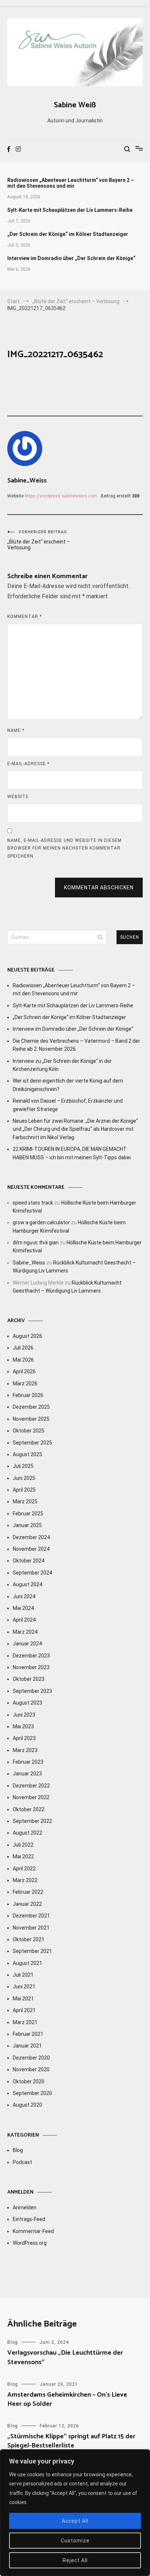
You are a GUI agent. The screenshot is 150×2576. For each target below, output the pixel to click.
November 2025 (31, 1419)
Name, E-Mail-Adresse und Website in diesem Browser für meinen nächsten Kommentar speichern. (64, 848)
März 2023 (25, 1750)
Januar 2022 (27, 1904)
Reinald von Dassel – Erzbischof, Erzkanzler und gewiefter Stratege (68, 1105)
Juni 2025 (24, 1478)
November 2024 (31, 1549)
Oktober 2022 (29, 1809)
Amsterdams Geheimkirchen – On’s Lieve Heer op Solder (67, 2399)
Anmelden (25, 2207)
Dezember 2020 (31, 2058)
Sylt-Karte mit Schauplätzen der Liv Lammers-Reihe (70, 210)
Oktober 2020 (29, 2081)
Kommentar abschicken (99, 888)
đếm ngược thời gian (36, 1243)
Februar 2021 (28, 2034)
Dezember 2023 (31, 1656)
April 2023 (24, 1738)
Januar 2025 (27, 1525)
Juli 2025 (23, 1466)
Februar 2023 (28, 1762)
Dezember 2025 (31, 1407)
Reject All (75, 2560)
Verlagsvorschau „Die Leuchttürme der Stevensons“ (65, 2357)
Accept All (75, 2521)
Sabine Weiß (75, 105)
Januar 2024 (27, 1644)
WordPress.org (30, 2243)
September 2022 (32, 1821)
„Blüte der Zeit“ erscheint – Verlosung (39, 540)
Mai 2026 (23, 1360)
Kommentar (25, 617)
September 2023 (32, 1691)
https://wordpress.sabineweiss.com (61, 496)
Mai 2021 (23, 1999)
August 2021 (27, 1963)
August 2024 (27, 1584)
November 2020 (31, 2069)
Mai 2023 (23, 1726)
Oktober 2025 (29, 1431)
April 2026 (24, 1371)
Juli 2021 (23, 1975)
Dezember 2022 (31, 1786)
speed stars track (33, 1203)
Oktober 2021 (29, 1939)
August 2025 (27, 1454)
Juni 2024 (24, 1596)
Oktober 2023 (29, 1679)
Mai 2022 (23, 1856)
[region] (75, 2513)
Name (16, 730)
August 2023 (27, 1703)
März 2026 (25, 1384)
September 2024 (32, 1573)
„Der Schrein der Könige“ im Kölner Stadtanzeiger (68, 234)
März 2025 (25, 1501)
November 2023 (31, 1667)
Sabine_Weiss (27, 481)
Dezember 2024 (31, 1537)
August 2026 (27, 1336)
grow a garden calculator (41, 1222)
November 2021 (31, 1928)
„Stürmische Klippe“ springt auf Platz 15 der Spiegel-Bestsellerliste (71, 2441)
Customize (75, 2541)
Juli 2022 (23, 1845)
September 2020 (32, 2093)
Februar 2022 (28, 1892)
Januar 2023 (27, 1774)
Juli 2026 (23, 1348)
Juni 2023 (24, 1715)
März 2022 (25, 1880)
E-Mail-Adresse (28, 764)
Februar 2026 (28, 1395)
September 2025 (32, 1443)
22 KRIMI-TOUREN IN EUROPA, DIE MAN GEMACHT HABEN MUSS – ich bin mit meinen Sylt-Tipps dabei (72, 1153)
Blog (18, 2150)
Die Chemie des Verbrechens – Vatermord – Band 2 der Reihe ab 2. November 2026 (76, 1045)
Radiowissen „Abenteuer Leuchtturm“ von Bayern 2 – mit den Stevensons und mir (71, 183)
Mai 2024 (23, 1608)
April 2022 (24, 1869)
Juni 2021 (24, 1987)
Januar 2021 (27, 2046)
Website (18, 797)
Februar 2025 (28, 1514)
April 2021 (24, 2010)
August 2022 (27, 1833)
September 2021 (32, 1951)
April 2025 (24, 1490)
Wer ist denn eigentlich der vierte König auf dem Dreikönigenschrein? (68, 1085)
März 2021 (25, 2022)
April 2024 (24, 1620)
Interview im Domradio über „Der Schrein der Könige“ (71, 258)
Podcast (22, 2162)
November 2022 (31, 1797)
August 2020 (27, 2105)
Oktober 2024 (29, 1561)
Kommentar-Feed (33, 2231)
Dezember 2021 (31, 1916)
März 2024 (25, 1632)
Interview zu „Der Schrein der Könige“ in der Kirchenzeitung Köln (62, 1065)
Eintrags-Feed (29, 2219)
